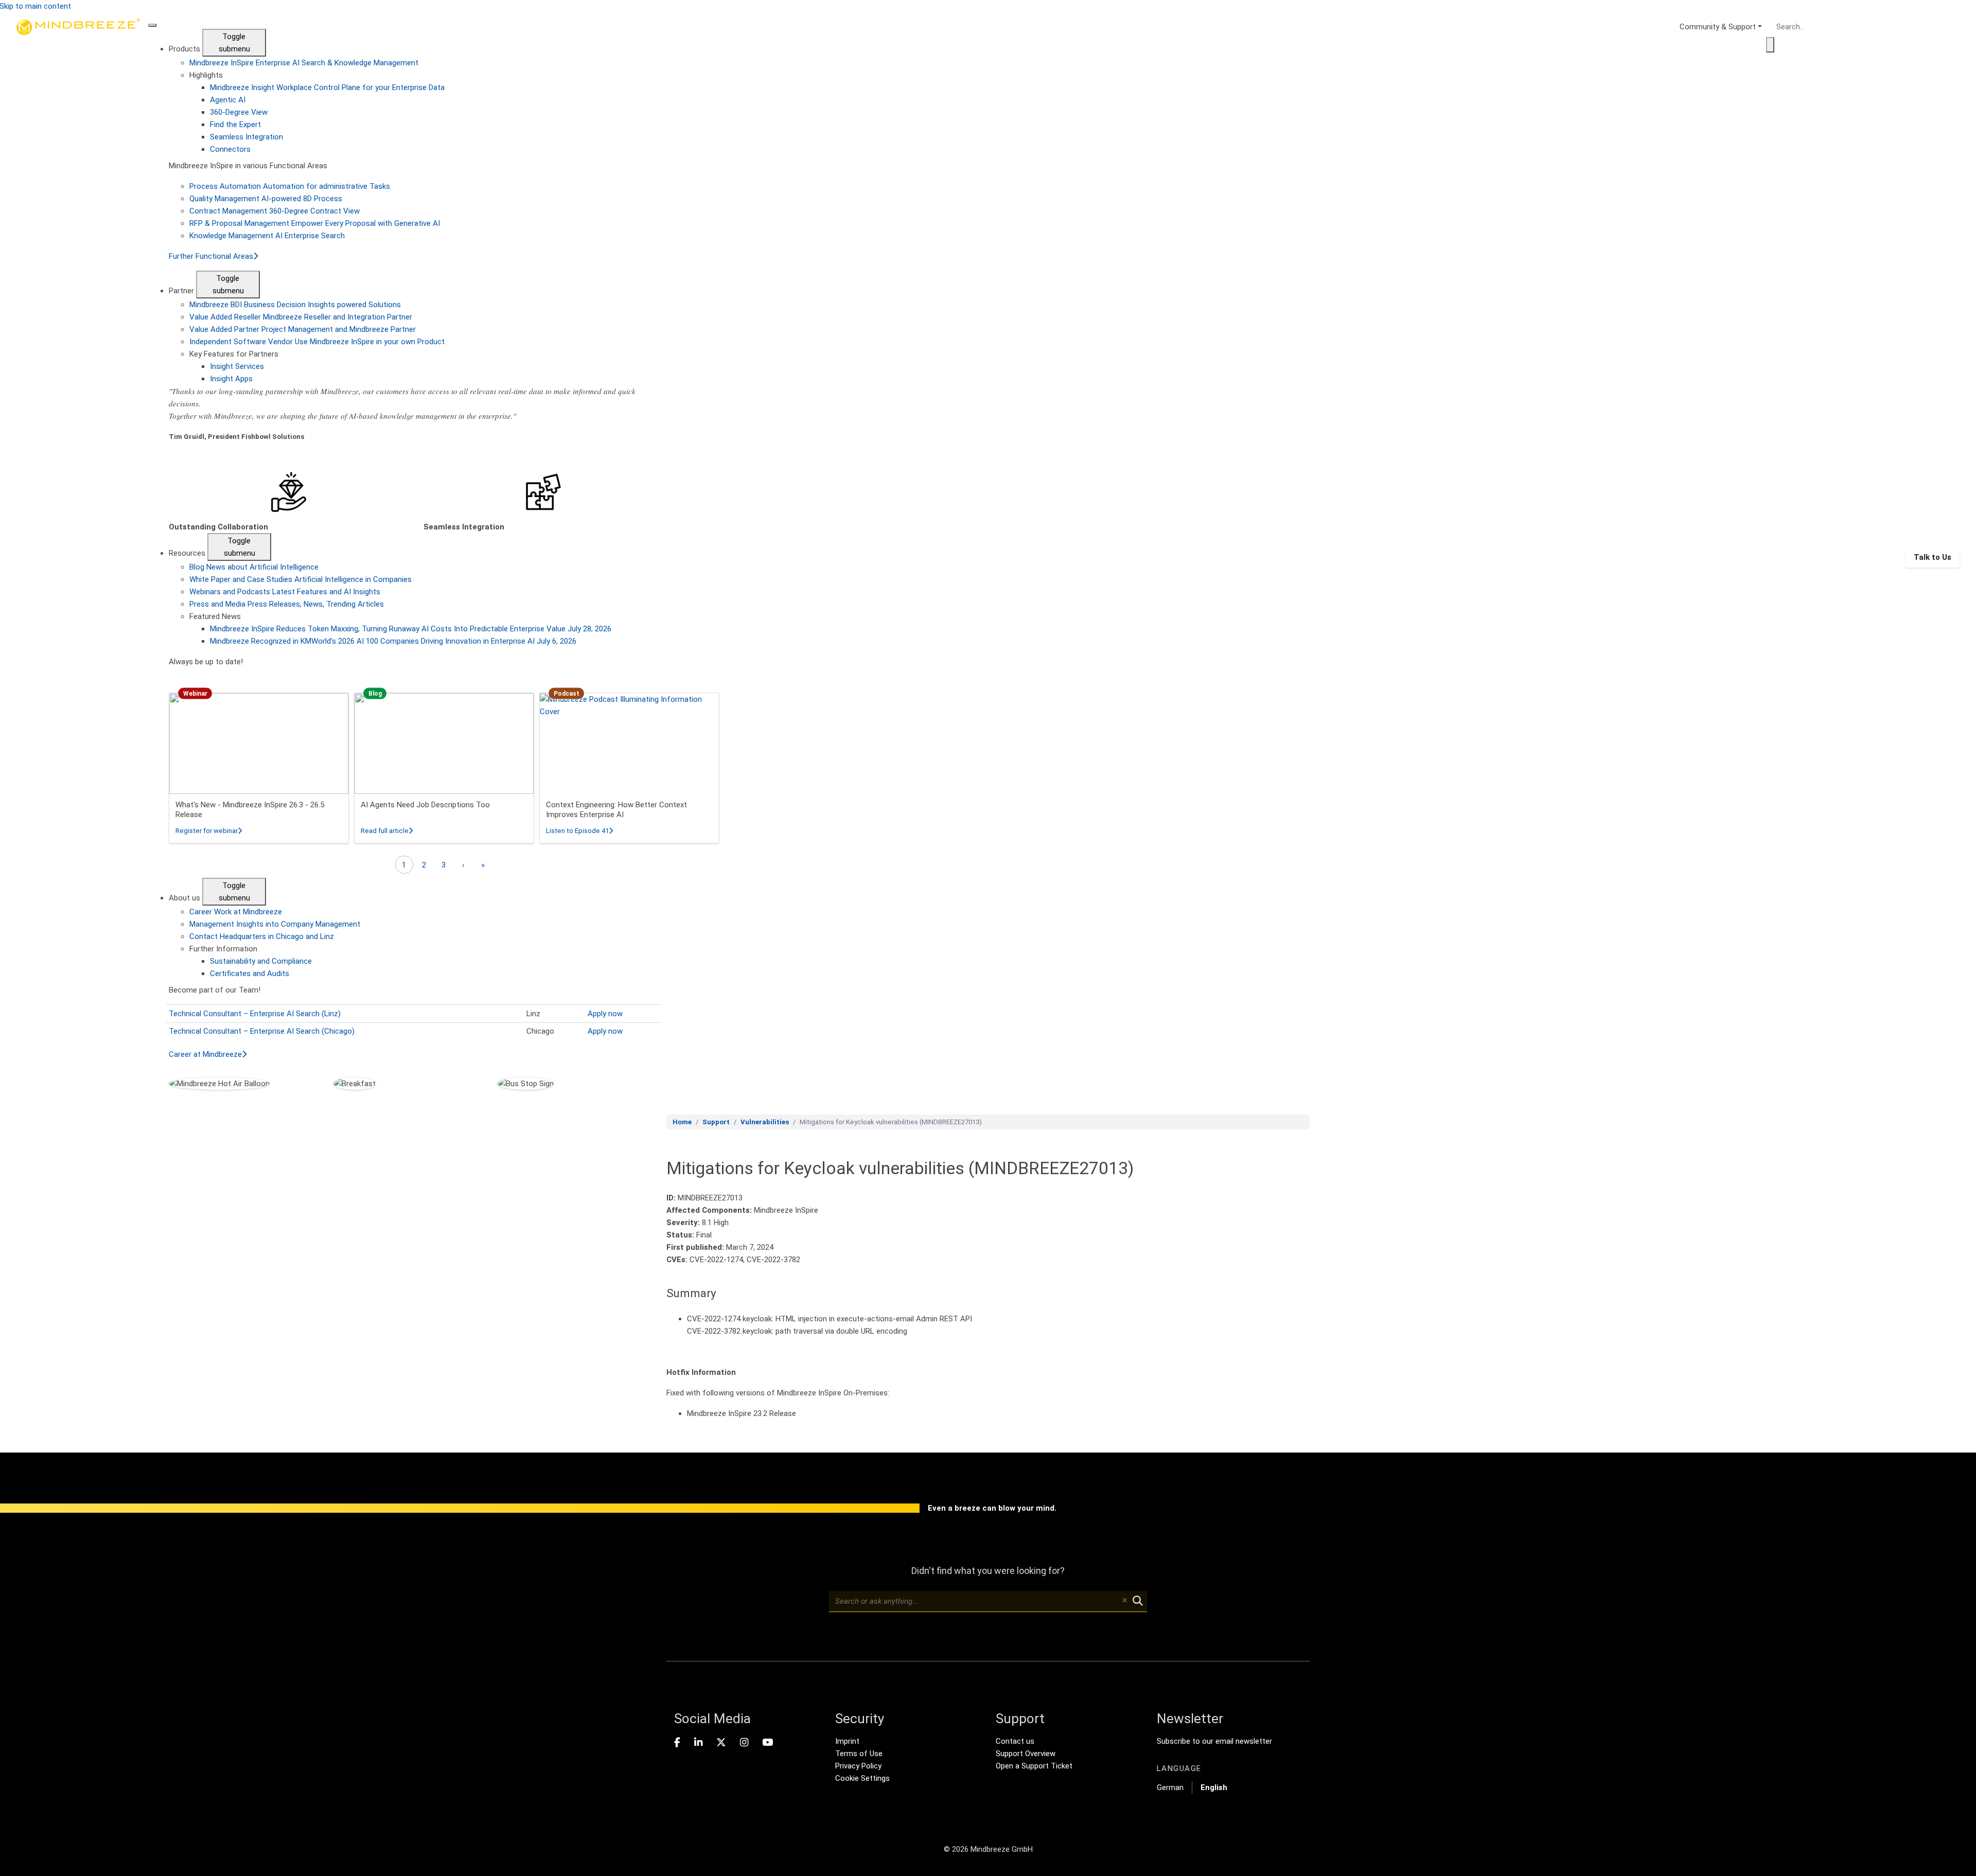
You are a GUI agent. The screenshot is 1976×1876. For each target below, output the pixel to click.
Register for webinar (209, 831)
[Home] (78, 557)
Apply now (605, 1014)
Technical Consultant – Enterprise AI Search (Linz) (255, 1014)
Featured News (215, 616)
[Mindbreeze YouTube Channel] (768, 1743)
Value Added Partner (303, 329)
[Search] (1770, 45)
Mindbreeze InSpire (304, 63)
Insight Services (237, 366)
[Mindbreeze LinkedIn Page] (698, 1743)
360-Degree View (239, 112)
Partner (182, 291)
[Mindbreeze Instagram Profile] (744, 1743)
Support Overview (1026, 1754)
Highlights (206, 75)
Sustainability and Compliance (261, 961)
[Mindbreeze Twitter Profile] (721, 1743)
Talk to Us (1933, 557)
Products (186, 49)
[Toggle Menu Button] (152, 25)
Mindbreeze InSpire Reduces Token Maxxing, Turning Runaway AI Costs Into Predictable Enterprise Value (411, 629)
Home (682, 1122)
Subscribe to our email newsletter (1214, 1741)
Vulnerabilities (765, 1122)
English (1214, 1787)
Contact (262, 936)
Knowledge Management (267, 236)
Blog (254, 567)
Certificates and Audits (250, 974)
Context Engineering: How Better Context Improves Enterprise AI (616, 810)
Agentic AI (228, 100)
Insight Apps (231, 379)
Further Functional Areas (211, 256)
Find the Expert (235, 125)
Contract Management (275, 211)
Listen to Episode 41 (579, 831)
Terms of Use (859, 1754)
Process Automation (290, 186)
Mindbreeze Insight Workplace (327, 87)
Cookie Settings (862, 1778)
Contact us (1015, 1741)
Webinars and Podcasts (285, 592)
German (1170, 1787)
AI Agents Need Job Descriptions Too (425, 805)
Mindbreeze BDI (295, 305)
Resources (188, 553)
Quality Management (266, 199)
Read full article (387, 831)
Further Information (223, 949)
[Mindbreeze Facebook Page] (677, 1743)
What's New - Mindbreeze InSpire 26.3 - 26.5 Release (250, 810)
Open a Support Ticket (1034, 1766)
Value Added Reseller (301, 317)
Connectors (230, 149)
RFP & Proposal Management (315, 223)
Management (275, 924)
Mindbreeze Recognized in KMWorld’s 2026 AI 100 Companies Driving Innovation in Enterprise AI (393, 641)
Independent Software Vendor (317, 342)
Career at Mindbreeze (205, 1054)
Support (716, 1122)
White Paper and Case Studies (301, 579)
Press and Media (287, 604)
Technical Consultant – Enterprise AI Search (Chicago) (262, 1031)
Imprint (847, 1741)
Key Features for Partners (234, 354)
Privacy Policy (858, 1766)
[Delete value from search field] (1124, 1601)
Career (236, 912)
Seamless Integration (246, 137)
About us (186, 898)
